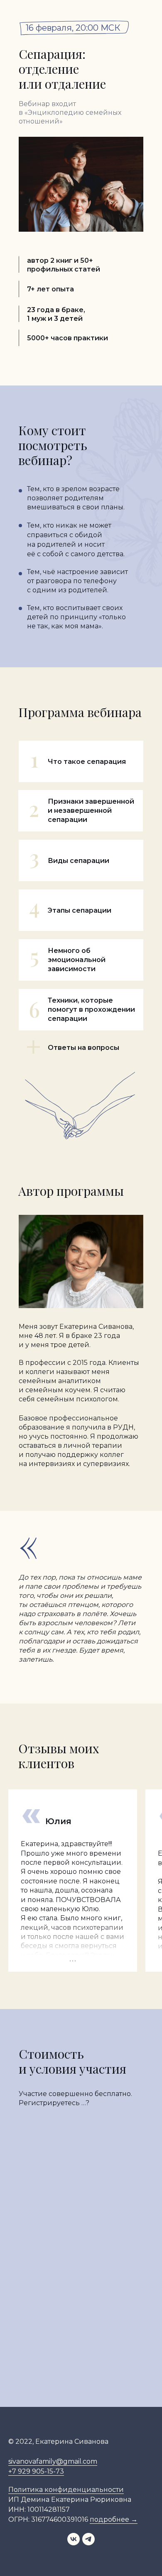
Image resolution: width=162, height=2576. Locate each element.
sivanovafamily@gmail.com (53, 2461)
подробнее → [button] (114, 2519)
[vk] (74, 2543)
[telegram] (88, 2543)
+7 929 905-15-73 (36, 2471)
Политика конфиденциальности (66, 2490)
